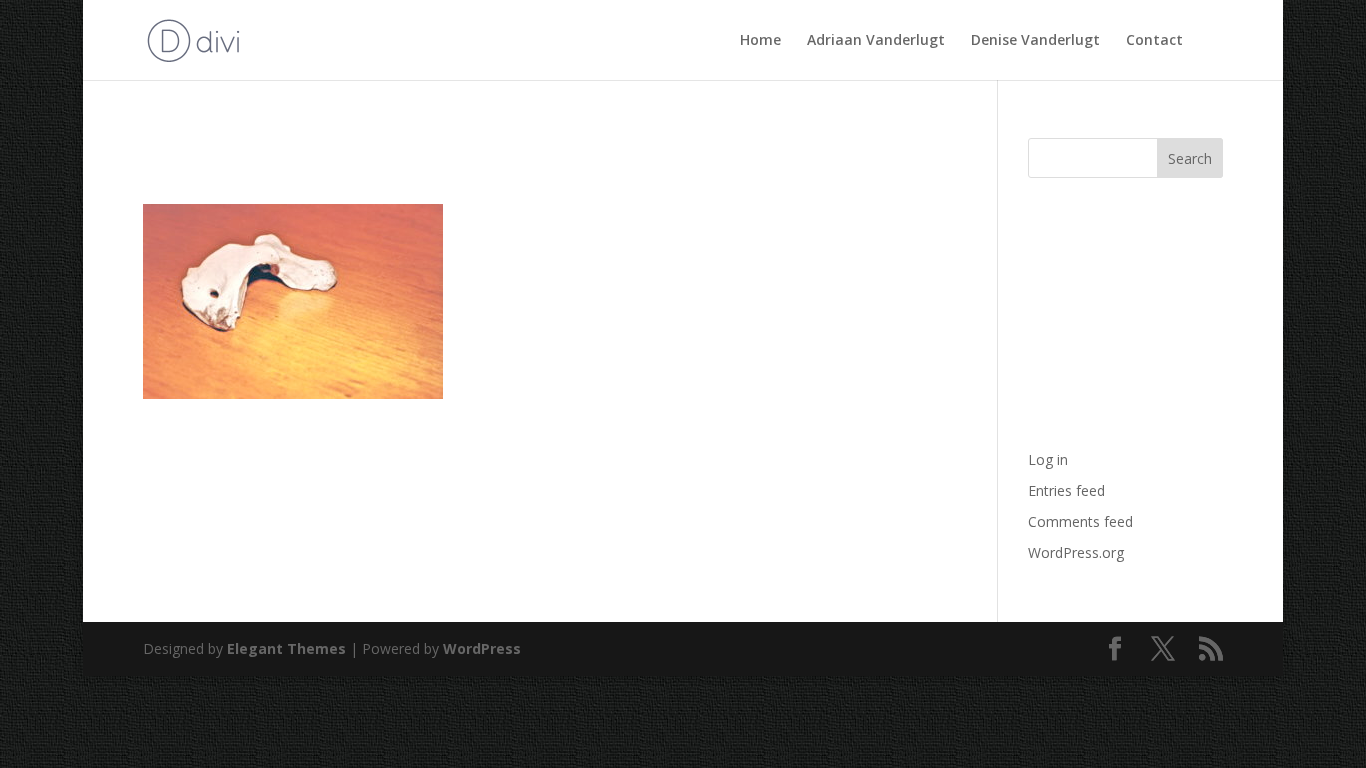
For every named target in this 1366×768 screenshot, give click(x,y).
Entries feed (1066, 490)
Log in (1048, 459)
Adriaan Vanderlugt (876, 41)
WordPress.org (1076, 552)
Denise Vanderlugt (1035, 41)
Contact (1154, 41)
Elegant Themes (286, 648)
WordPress (482, 648)
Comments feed (1080, 521)
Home (760, 41)
